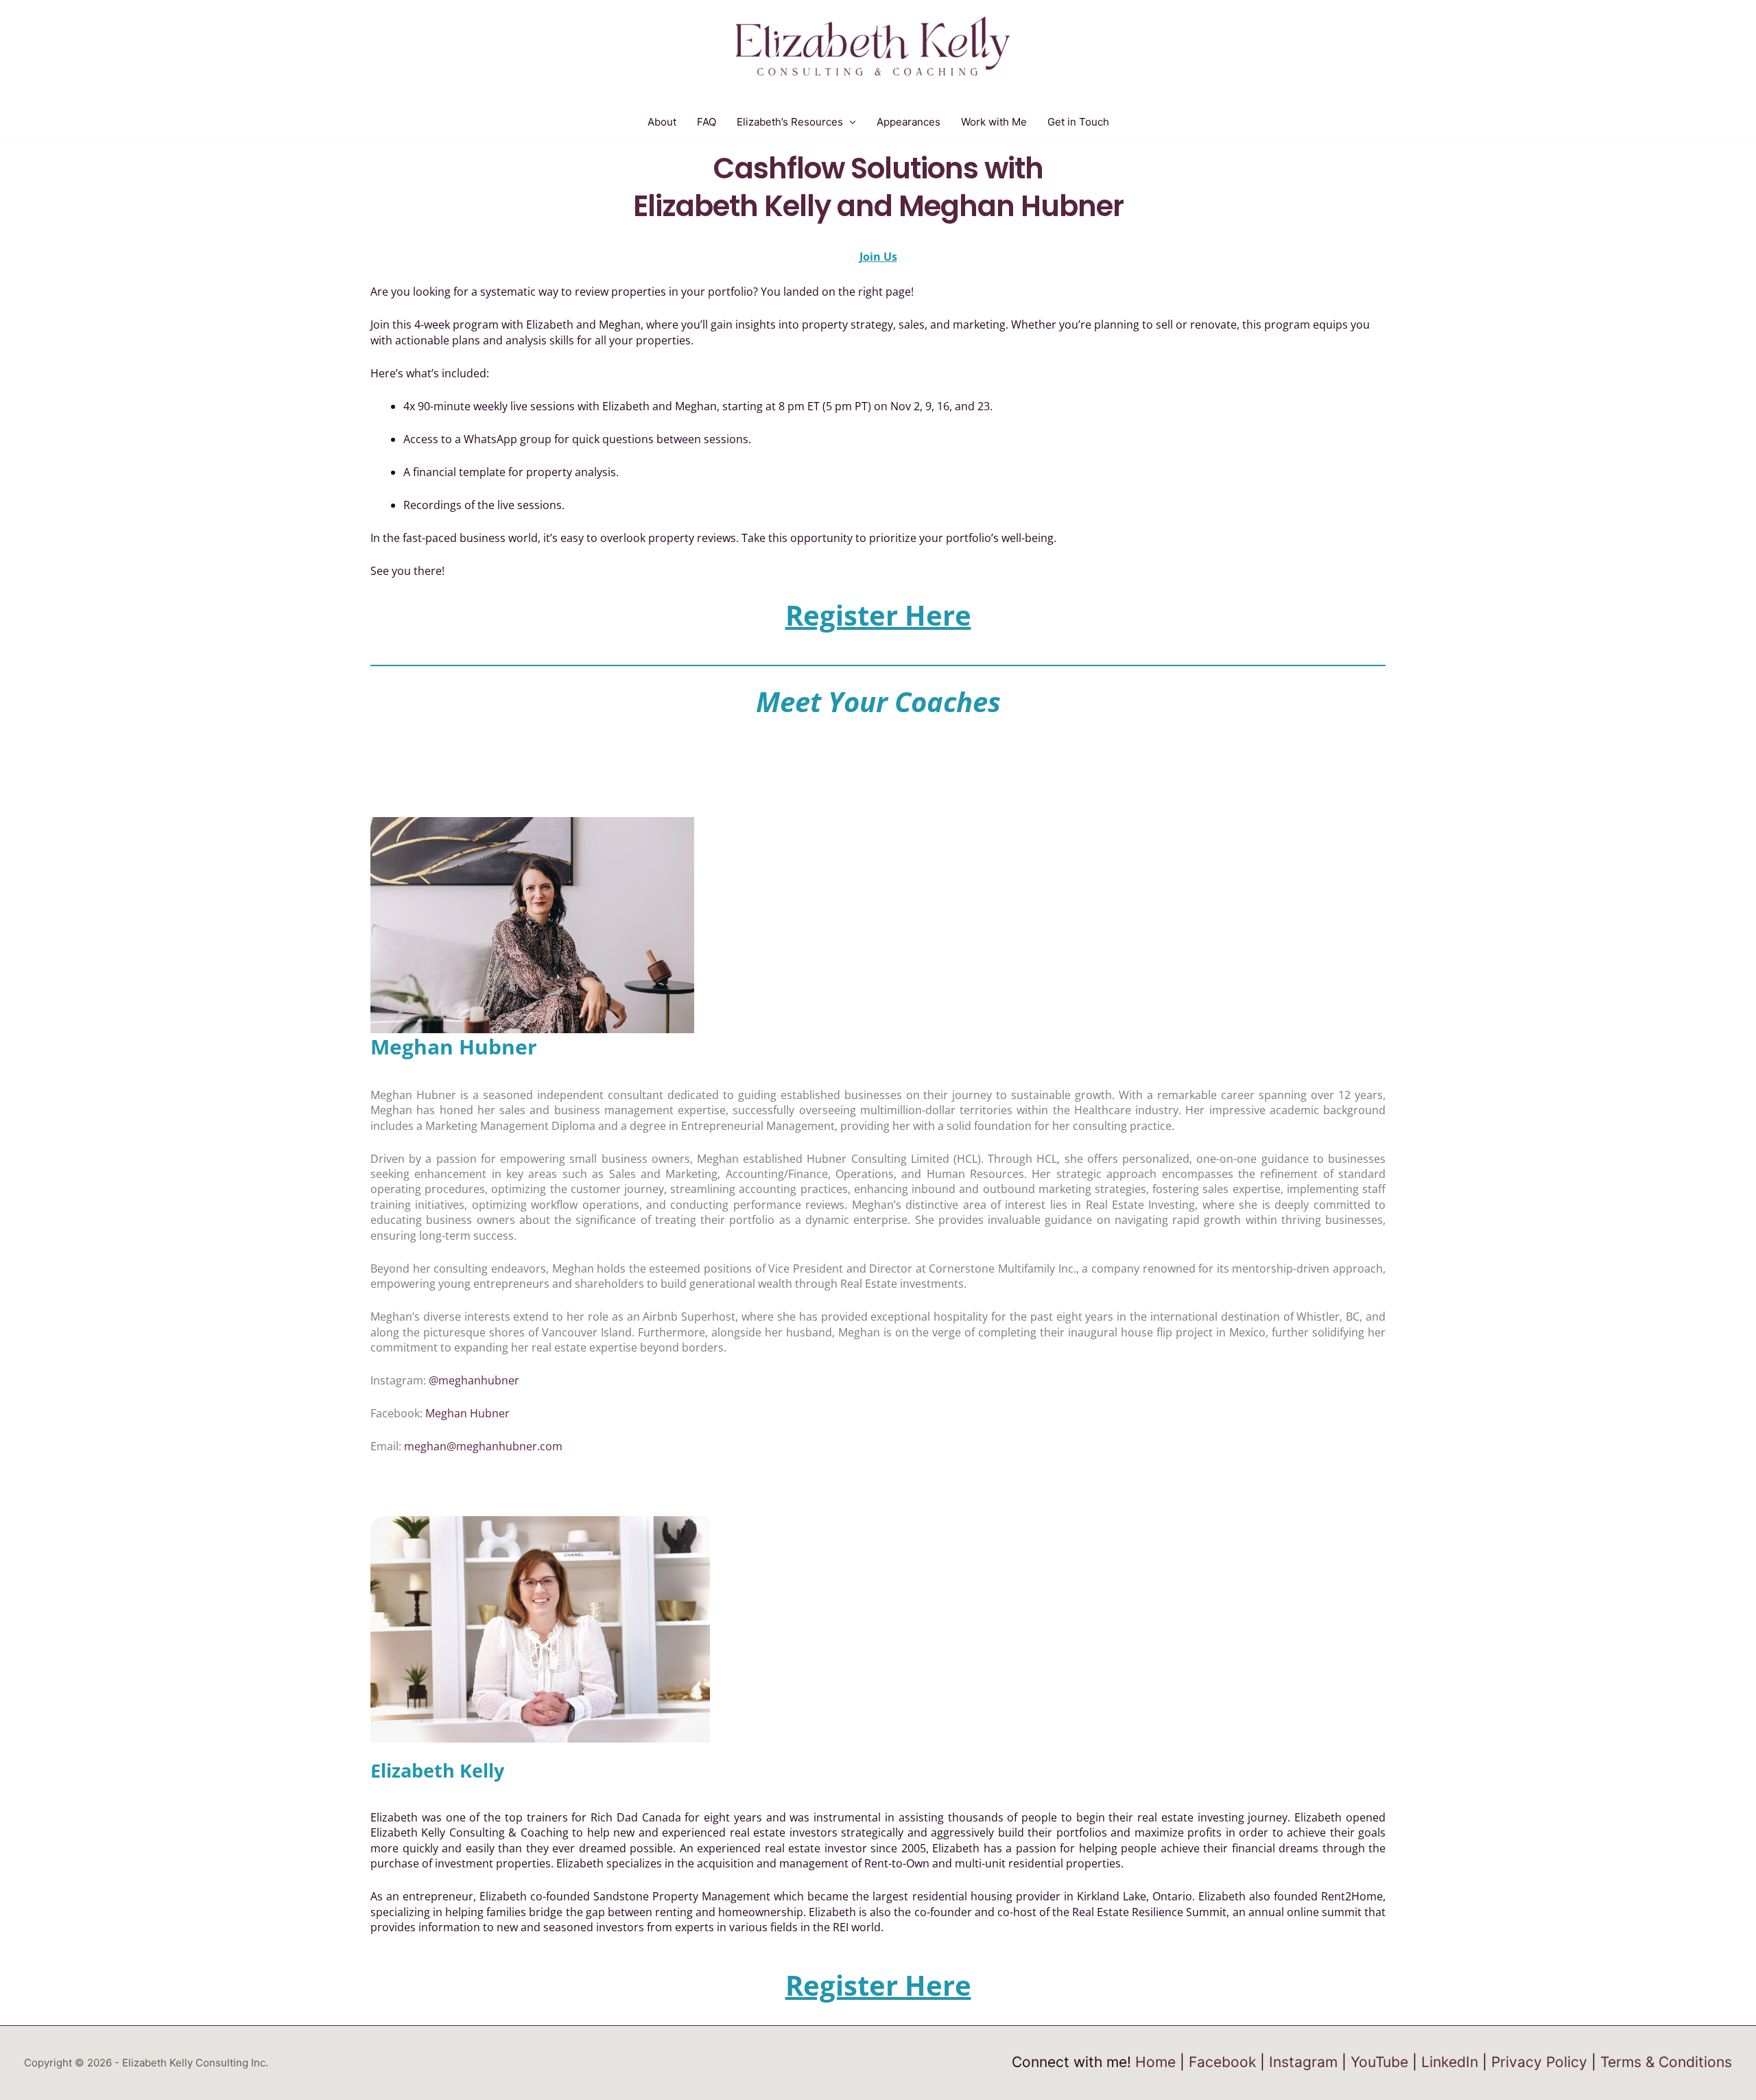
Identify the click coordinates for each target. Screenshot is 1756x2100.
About (662, 122)
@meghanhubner (474, 1380)
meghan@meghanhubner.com (483, 1446)
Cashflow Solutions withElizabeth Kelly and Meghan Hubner (878, 187)
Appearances (909, 122)
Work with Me (994, 122)
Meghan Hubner (467, 1413)
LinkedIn (1450, 2062)
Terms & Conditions (1666, 2062)
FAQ (707, 122)
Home (1155, 2062)
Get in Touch (1078, 122)
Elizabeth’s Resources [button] (790, 122)
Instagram (1303, 2062)
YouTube (1379, 2062)
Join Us (878, 257)
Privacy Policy (1539, 2062)
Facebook (1222, 2062)
